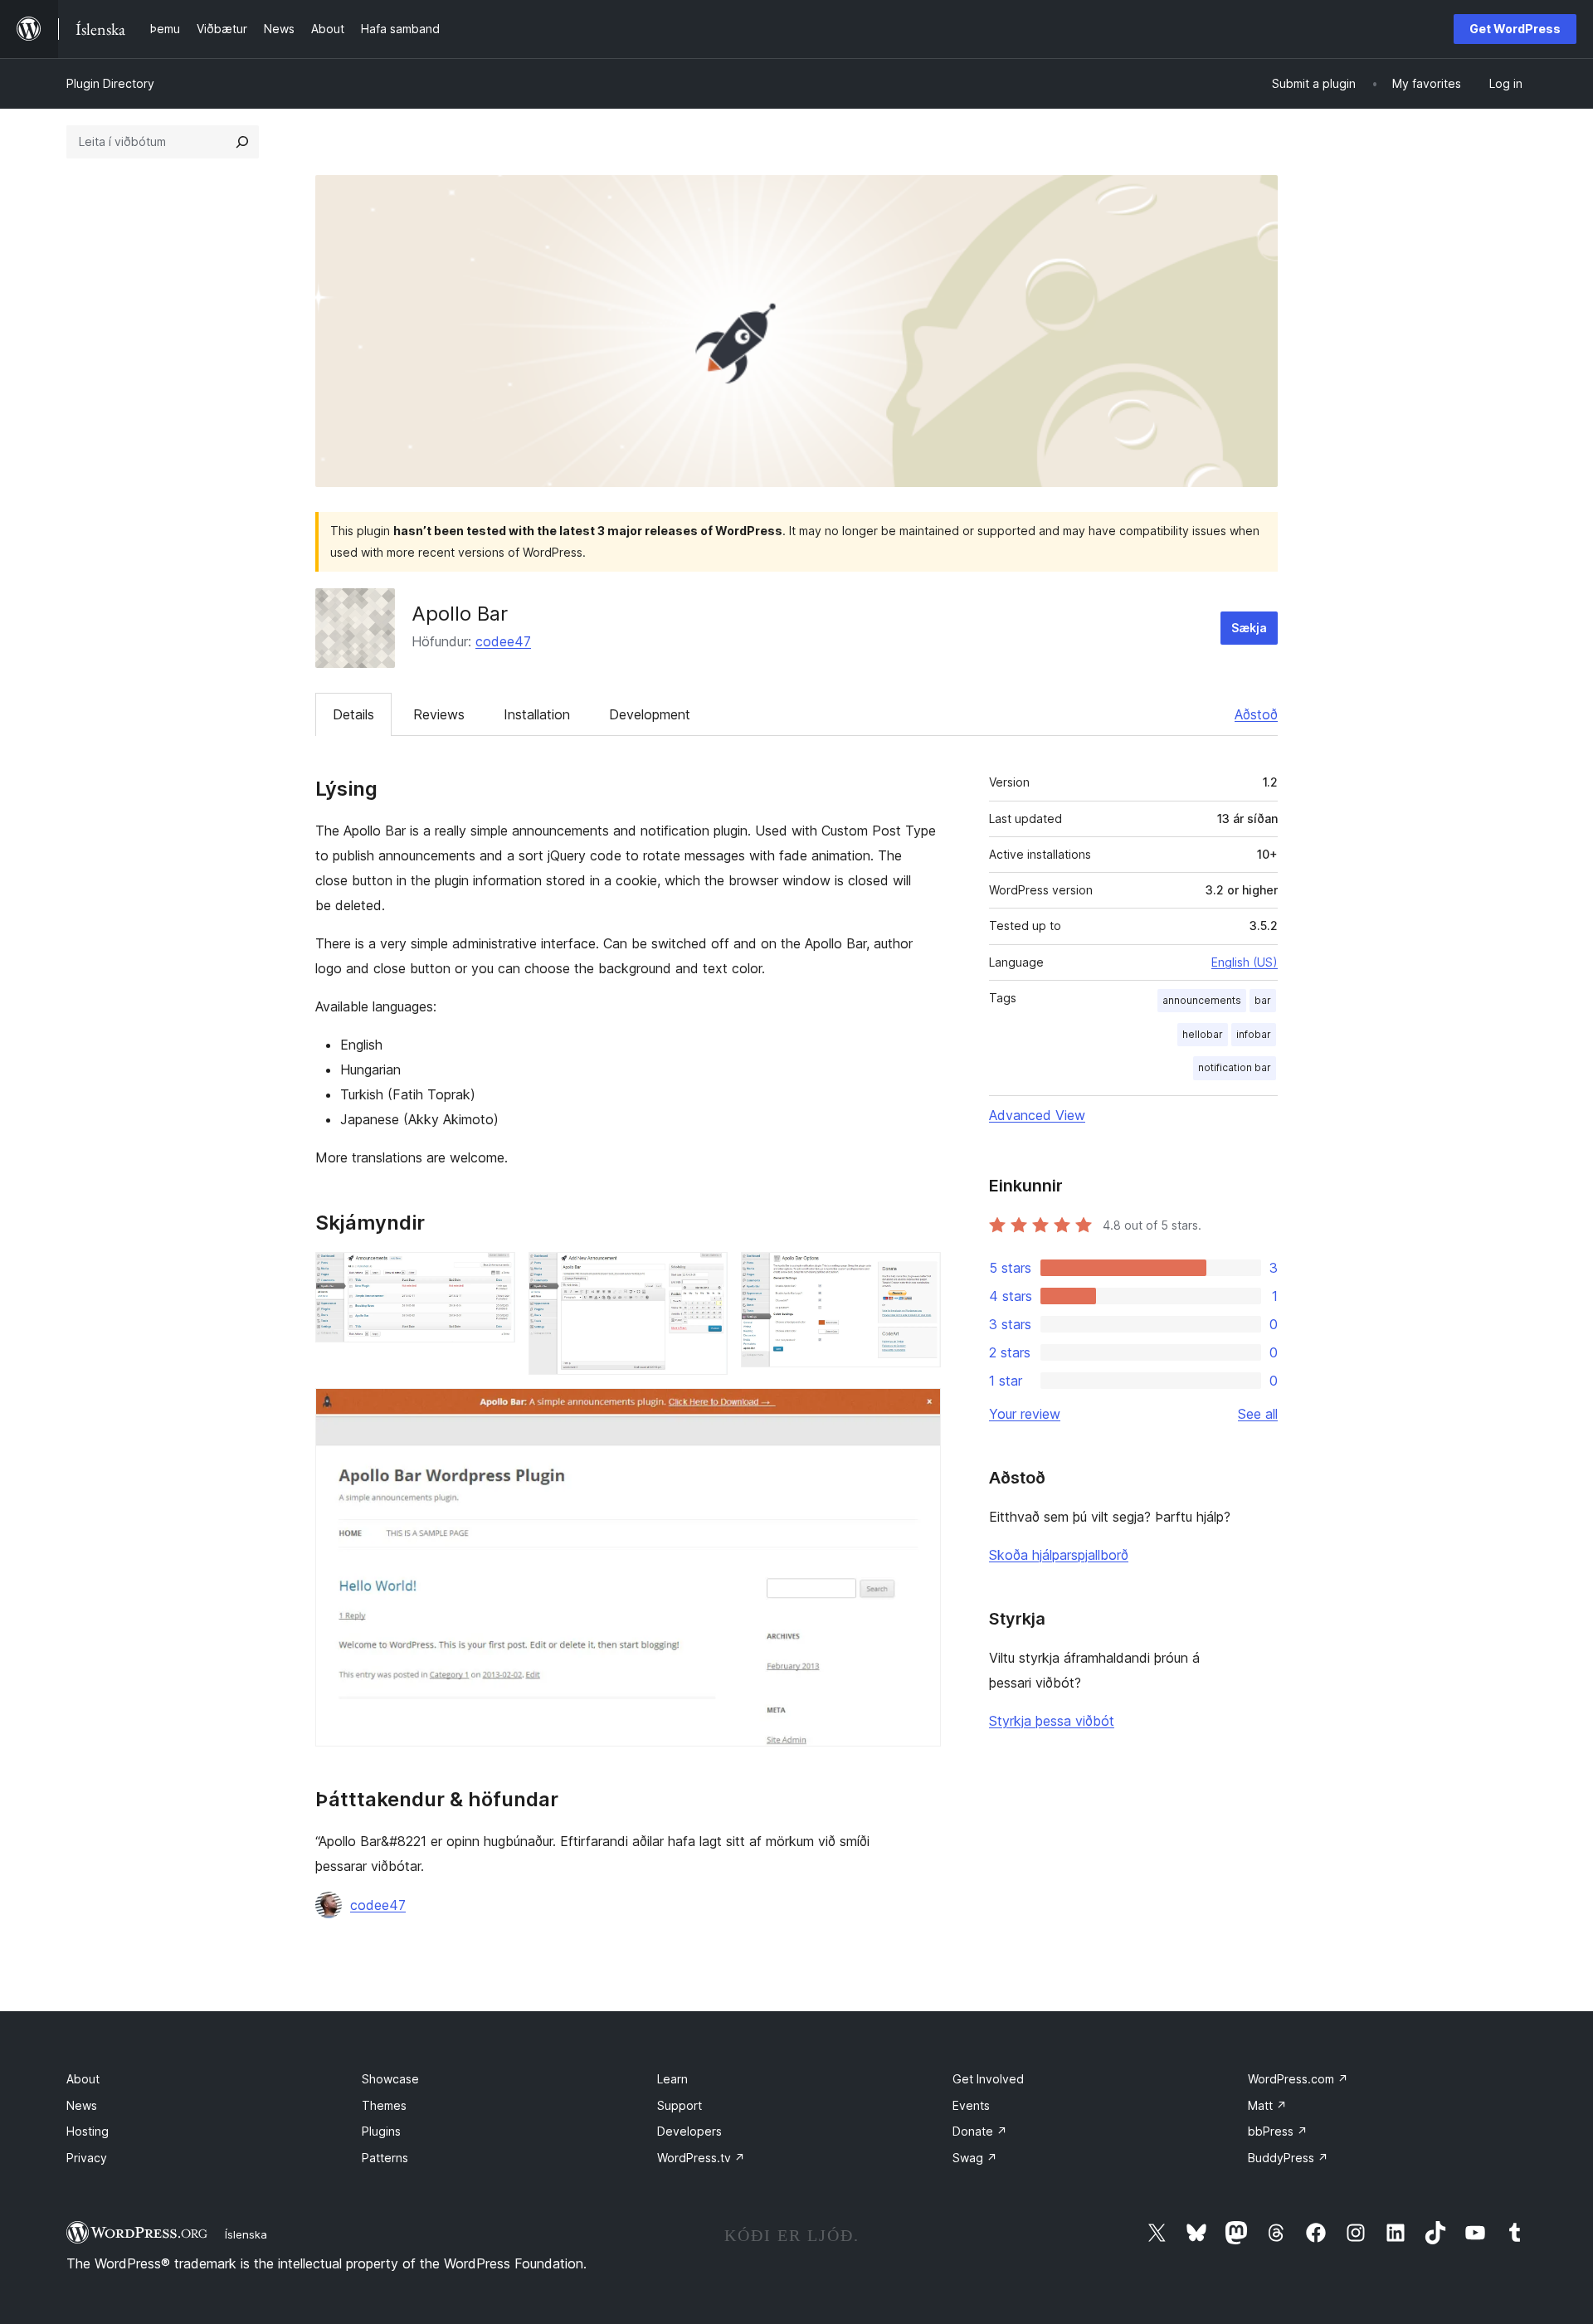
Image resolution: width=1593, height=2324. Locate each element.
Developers (689, 2131)
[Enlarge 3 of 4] (918, 1274)
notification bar (1235, 1067)
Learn (672, 2079)
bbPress (1278, 2131)
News (82, 2105)
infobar (1254, 1034)
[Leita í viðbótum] (242, 142)
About (83, 2079)
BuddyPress (1288, 2158)
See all (1258, 1414)
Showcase (390, 2079)
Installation (537, 714)
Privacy (87, 2158)
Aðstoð (1256, 714)
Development (650, 714)
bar (1263, 1000)
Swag (975, 2158)
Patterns (385, 2158)
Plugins (381, 2131)
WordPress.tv (701, 2158)
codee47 (503, 641)
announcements (1202, 1000)
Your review (1025, 1414)
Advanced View (1037, 1115)
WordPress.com (1298, 2079)
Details (353, 714)
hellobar (1203, 1034)
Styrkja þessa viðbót (1052, 1721)
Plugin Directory (110, 83)
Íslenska (246, 2234)
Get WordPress (1515, 29)
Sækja (1249, 628)
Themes (384, 2105)
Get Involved (988, 2079)
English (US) (1245, 962)
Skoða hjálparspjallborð (1059, 1555)
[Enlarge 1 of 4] (493, 1274)
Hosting (88, 2131)
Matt (1267, 2105)
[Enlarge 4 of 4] (918, 1410)
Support (680, 2105)
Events (971, 2105)
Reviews (439, 714)
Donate (980, 2131)
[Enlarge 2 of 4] (705, 1274)
